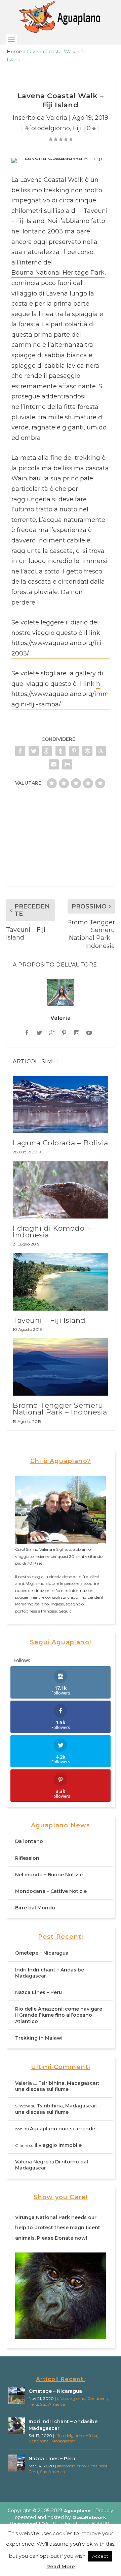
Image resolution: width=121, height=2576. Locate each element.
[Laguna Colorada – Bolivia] (61, 1104)
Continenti (98, 2398)
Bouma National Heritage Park (58, 273)
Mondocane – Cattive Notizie (51, 1891)
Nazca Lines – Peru (38, 1992)
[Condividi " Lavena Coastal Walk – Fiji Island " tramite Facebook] (20, 751)
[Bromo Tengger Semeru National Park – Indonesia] (61, 1367)
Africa (91, 2435)
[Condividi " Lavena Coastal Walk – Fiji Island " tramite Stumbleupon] (101, 751)
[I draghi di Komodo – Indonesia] (61, 1189)
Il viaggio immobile (58, 2145)
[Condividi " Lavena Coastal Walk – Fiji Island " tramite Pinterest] (74, 751)
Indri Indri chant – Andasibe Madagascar (63, 2425)
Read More (61, 2566)
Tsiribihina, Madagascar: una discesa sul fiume (57, 2086)
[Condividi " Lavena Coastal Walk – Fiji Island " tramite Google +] (47, 751)
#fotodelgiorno (47, 128)
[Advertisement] (61, 840)
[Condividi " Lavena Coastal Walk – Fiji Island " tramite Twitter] (34, 751)
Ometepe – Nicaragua (42, 1953)
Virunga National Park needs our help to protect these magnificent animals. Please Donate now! (58, 2228)
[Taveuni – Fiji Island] (61, 1282)
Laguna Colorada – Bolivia (61, 1143)
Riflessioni (28, 1858)
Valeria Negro (32, 2162)
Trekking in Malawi (39, 2038)
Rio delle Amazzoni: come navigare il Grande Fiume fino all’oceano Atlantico (59, 2015)
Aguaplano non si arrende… (65, 2129)
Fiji (77, 128)
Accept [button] (100, 2556)
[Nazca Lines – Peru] (17, 2463)
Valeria (57, 118)
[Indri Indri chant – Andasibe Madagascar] (17, 2426)
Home (14, 52)
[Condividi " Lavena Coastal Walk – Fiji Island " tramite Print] (67, 764)
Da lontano (29, 1841)
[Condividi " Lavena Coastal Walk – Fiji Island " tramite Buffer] (87, 751)
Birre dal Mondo (35, 1908)
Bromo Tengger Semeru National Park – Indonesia (60, 1409)
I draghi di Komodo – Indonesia (52, 1231)
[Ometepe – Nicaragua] (17, 2396)
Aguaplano (77, 2511)
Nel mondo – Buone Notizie (49, 1875)
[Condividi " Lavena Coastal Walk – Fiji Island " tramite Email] (54, 764)
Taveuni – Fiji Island (49, 1320)
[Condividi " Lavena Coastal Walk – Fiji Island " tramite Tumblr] (61, 751)
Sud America (52, 2404)
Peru (33, 2404)
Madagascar (63, 2441)
